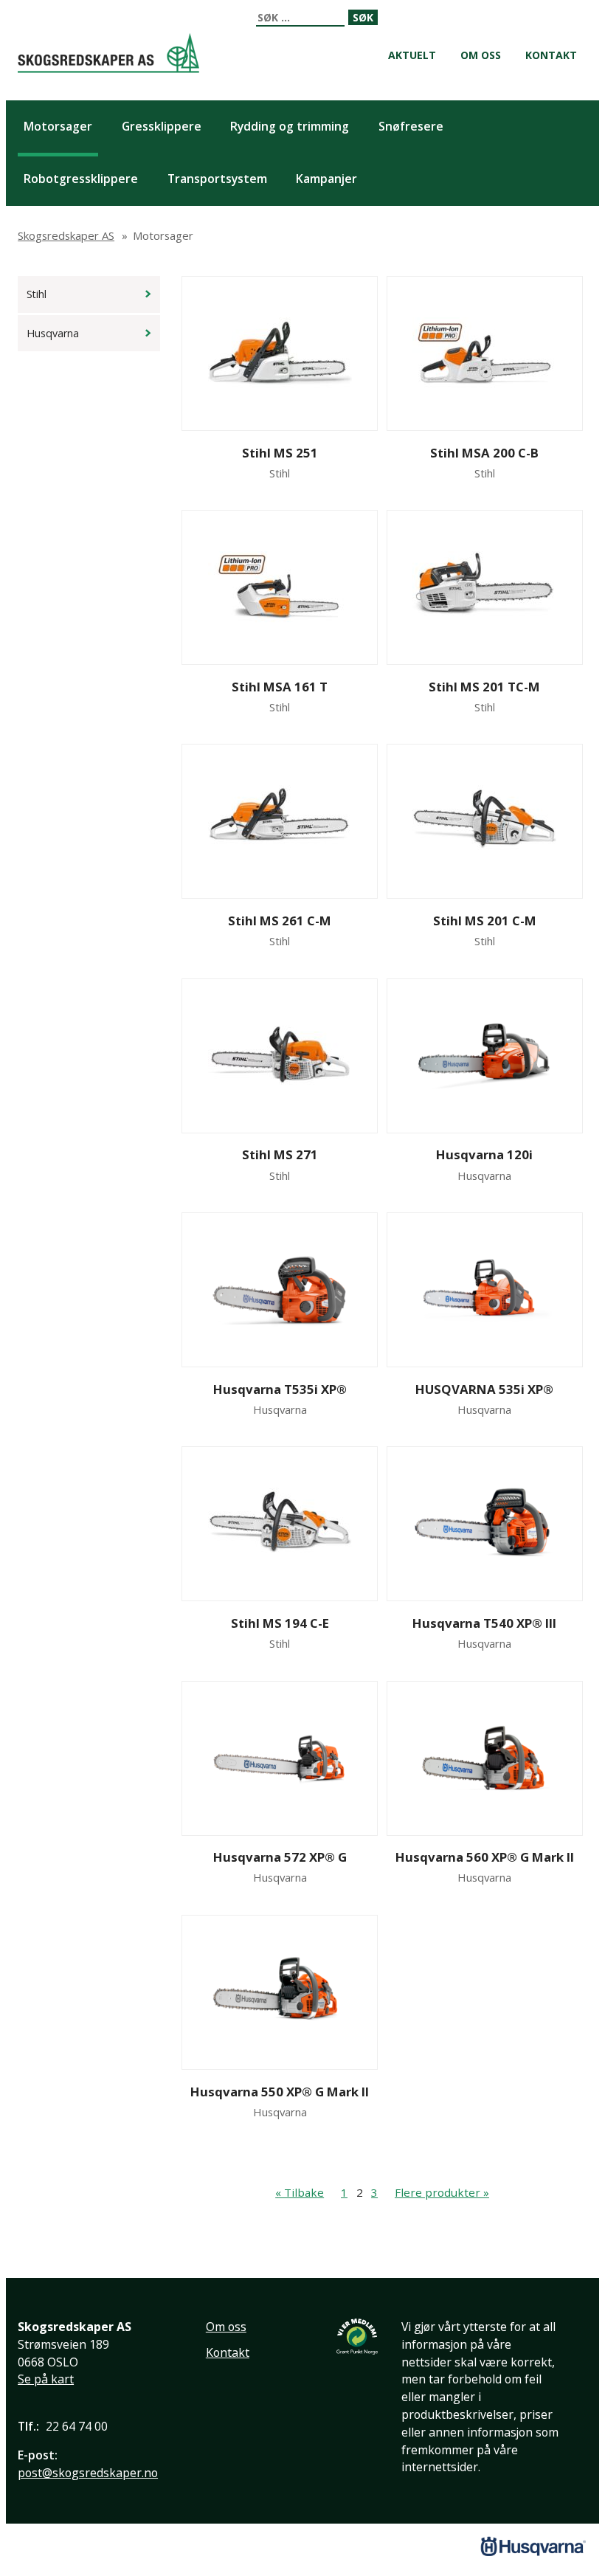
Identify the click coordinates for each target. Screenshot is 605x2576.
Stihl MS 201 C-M (485, 921)
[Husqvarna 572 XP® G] (280, 1758)
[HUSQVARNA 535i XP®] (484, 1290)
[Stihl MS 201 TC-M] (484, 587)
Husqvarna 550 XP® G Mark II (280, 2092)
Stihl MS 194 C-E (280, 1623)
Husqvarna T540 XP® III (484, 1623)
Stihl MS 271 (280, 1154)
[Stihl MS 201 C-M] (484, 821)
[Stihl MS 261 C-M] (280, 821)
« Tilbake (300, 2192)
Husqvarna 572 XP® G (280, 1857)
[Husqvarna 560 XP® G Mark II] (484, 1758)
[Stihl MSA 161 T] (280, 587)
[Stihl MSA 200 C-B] (484, 353)
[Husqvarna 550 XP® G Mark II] (280, 1992)
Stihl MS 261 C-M (280, 921)
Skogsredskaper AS (108, 53)
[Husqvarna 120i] (484, 1056)
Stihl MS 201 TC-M (484, 687)
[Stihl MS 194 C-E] (280, 1524)
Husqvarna (53, 333)
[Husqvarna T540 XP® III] (484, 1524)
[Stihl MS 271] (280, 1056)
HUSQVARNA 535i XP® (484, 1389)
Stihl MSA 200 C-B (484, 453)
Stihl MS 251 (280, 453)
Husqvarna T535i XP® (280, 1389)
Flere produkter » (442, 2192)
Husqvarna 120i (484, 1154)
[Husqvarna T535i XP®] (280, 1290)
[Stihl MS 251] (280, 353)
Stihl (37, 294)
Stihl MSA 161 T (280, 687)
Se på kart (46, 2379)
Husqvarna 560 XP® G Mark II (485, 1857)
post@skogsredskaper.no (88, 2473)
